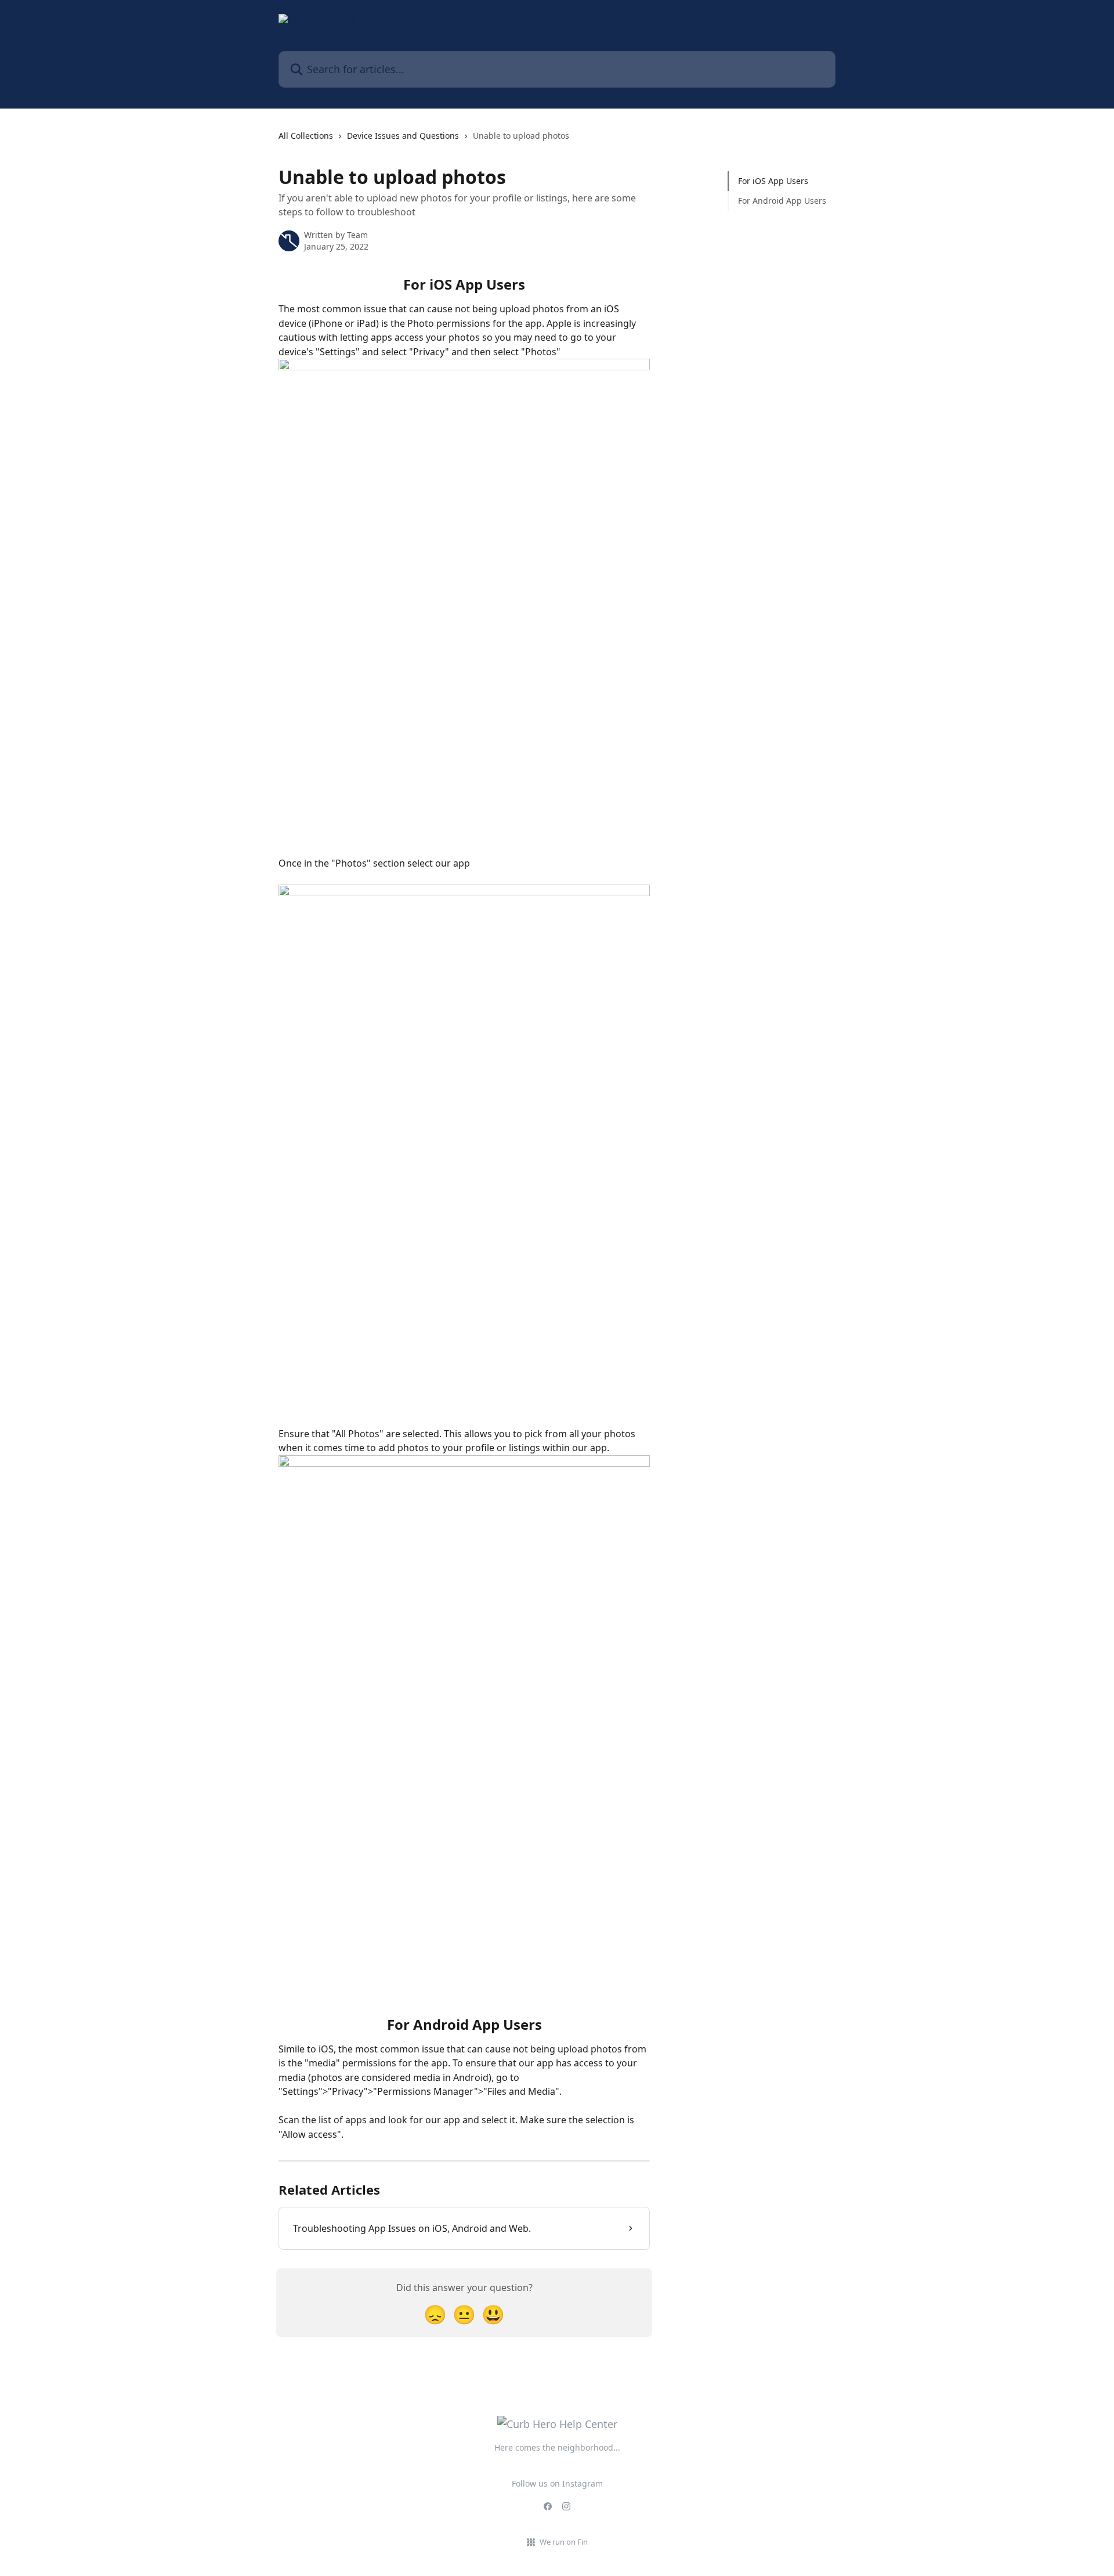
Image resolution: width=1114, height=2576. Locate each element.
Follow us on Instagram (557, 2483)
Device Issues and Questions (403, 136)
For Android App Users (782, 201)
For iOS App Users (773, 181)
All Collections (306, 136)
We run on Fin (564, 2542)
